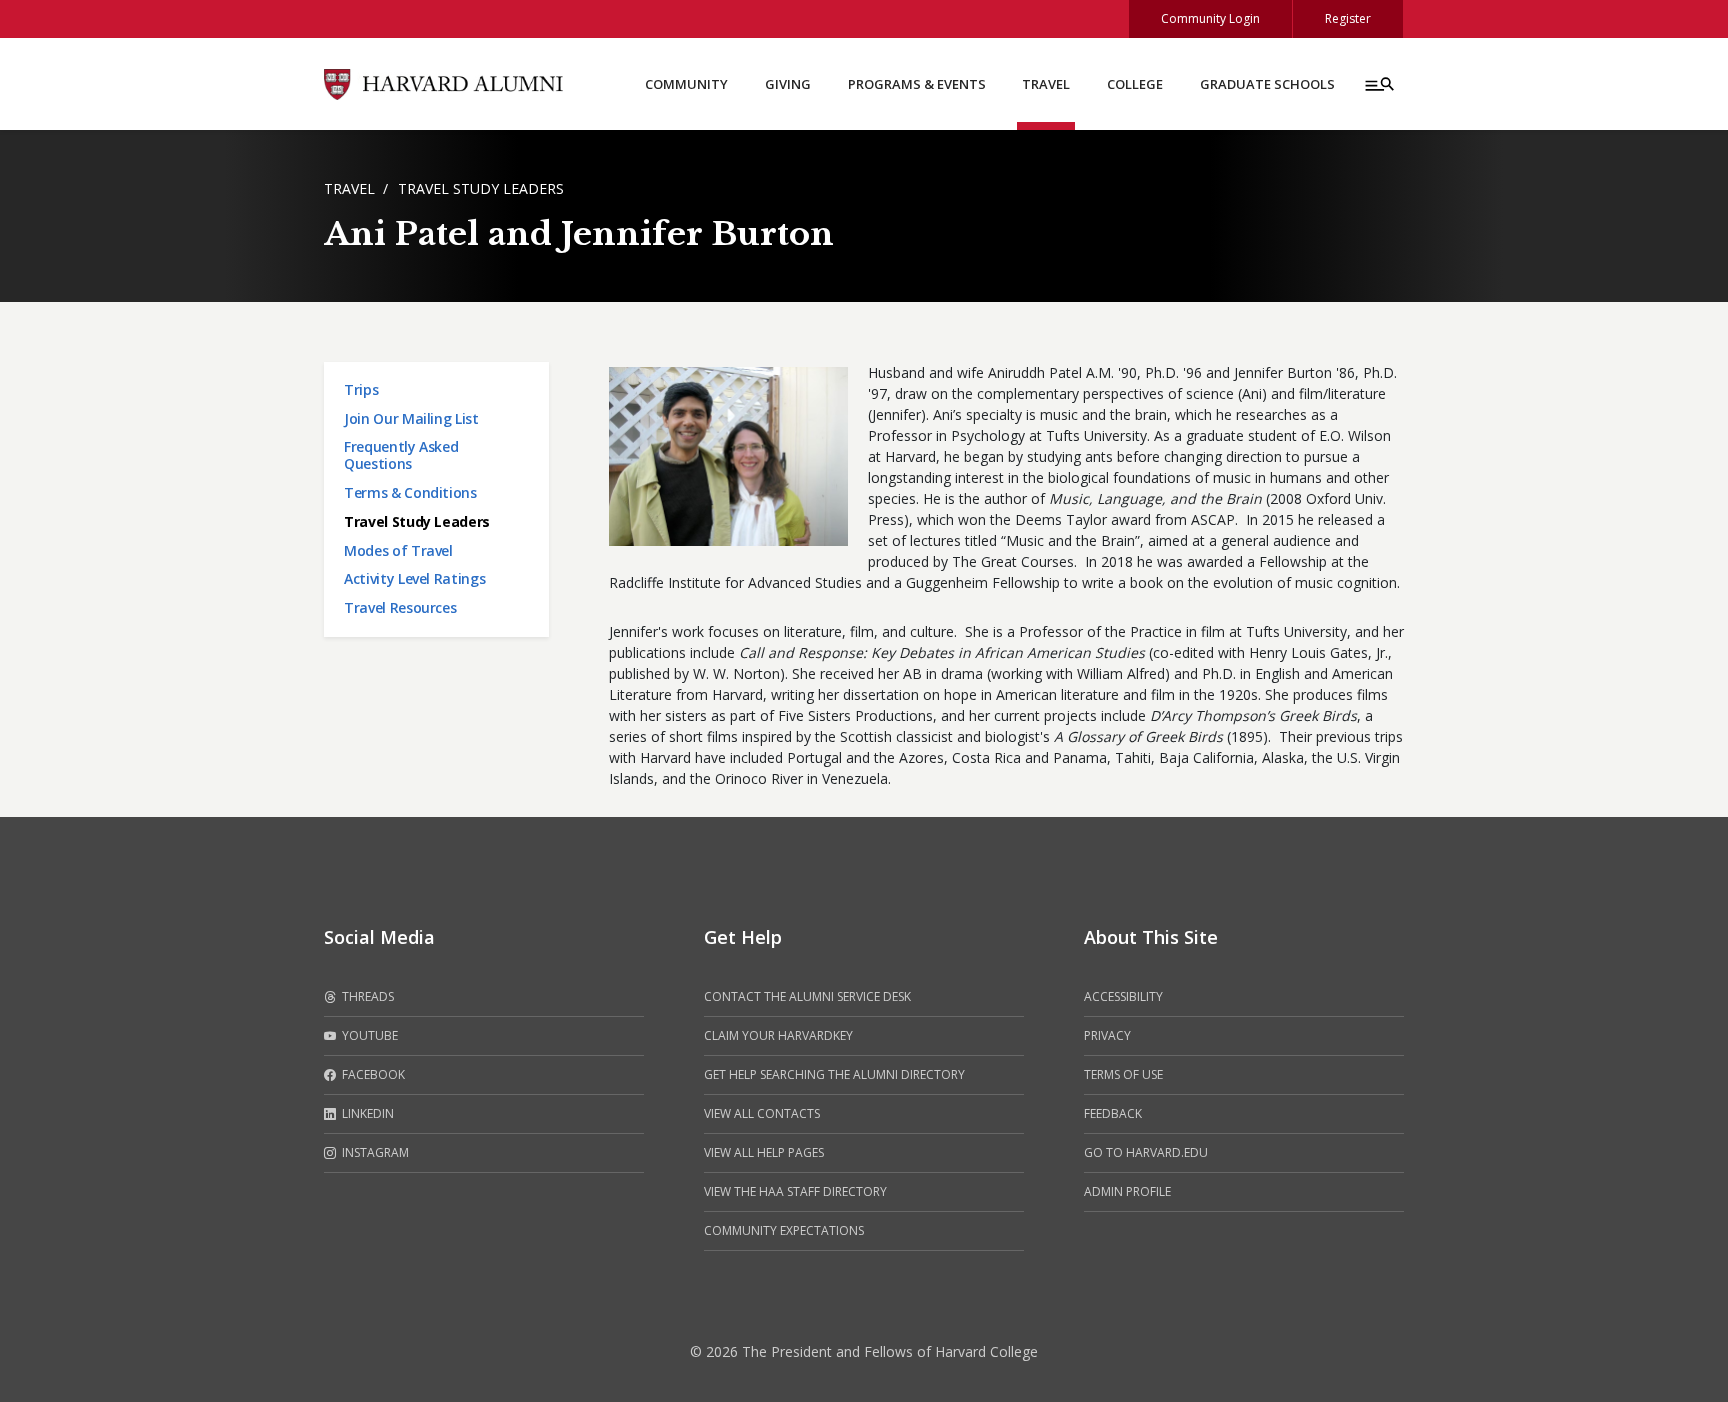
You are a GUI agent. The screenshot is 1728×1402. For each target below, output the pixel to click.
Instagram (374, 1152)
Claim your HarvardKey (778, 1035)
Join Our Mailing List (411, 418)
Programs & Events (917, 84)
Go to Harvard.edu (1146, 1152)
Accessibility (1123, 996)
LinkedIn (366, 1113)
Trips (361, 389)
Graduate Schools (1267, 84)
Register (1348, 18)
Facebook (372, 1074)
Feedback (1113, 1113)
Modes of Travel (398, 550)
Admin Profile (1127, 1191)
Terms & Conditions (410, 492)
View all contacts (762, 1113)
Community (686, 84)
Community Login (1210, 18)
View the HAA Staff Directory (795, 1191)
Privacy (1107, 1035)
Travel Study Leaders (481, 188)
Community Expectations (784, 1230)
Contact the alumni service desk (807, 996)
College (1135, 84)
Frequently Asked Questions (401, 455)
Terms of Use (1123, 1074)
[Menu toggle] (1378, 84)
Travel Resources (400, 607)
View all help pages (764, 1152)
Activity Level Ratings (414, 578)
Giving (788, 84)
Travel (1046, 84)
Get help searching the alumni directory (834, 1074)
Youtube (368, 1035)
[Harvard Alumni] (444, 82)
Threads (366, 996)
